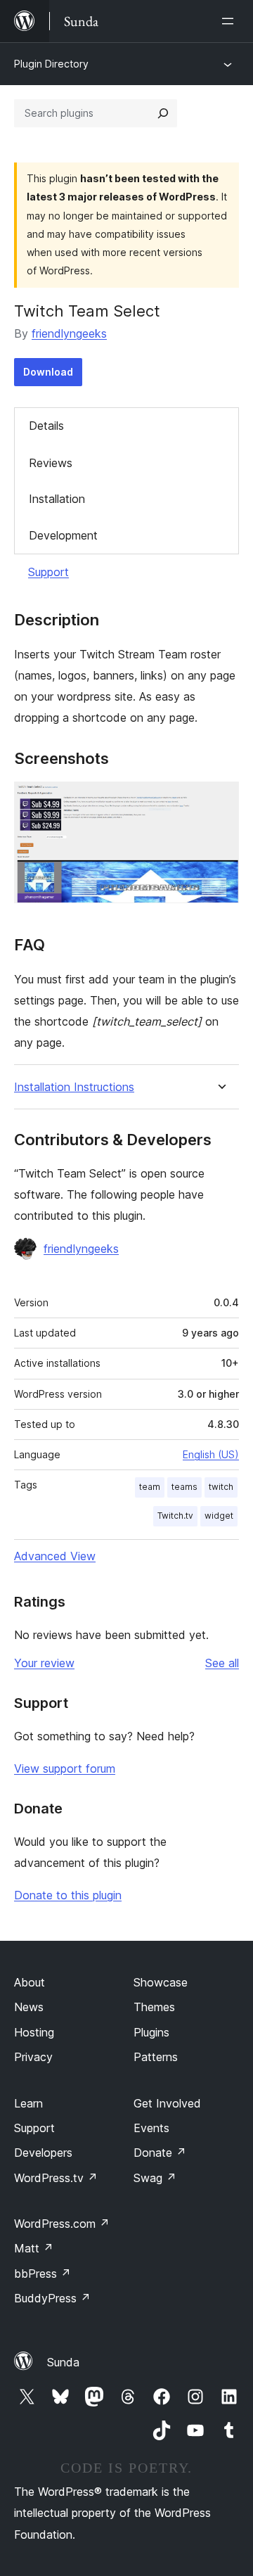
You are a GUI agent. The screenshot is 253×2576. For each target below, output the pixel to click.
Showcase (161, 1982)
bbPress (43, 2274)
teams (184, 1487)
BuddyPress (52, 2298)
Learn (28, 2103)
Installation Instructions (74, 1087)
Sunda (63, 2362)
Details (46, 426)
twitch (221, 1487)
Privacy (33, 2057)
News (29, 2007)
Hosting (34, 2032)
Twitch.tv (175, 1516)
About (30, 1982)
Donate (160, 2153)
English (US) (211, 1454)
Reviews (51, 463)
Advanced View (55, 1556)
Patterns (156, 2057)
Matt (34, 2248)
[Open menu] (231, 21)
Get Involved (167, 2103)
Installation (57, 499)
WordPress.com (62, 2224)
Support (48, 572)
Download (48, 372)
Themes (154, 2007)
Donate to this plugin (68, 1895)
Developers (43, 2153)
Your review (44, 1663)
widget (219, 1516)
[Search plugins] (163, 113)
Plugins (151, 2032)
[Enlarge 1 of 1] (220, 801)
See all (222, 1663)
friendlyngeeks (69, 333)
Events (151, 2128)
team (150, 1487)
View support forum (65, 1768)
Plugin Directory (51, 64)
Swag (155, 2178)
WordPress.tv (56, 2178)
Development (63, 535)
